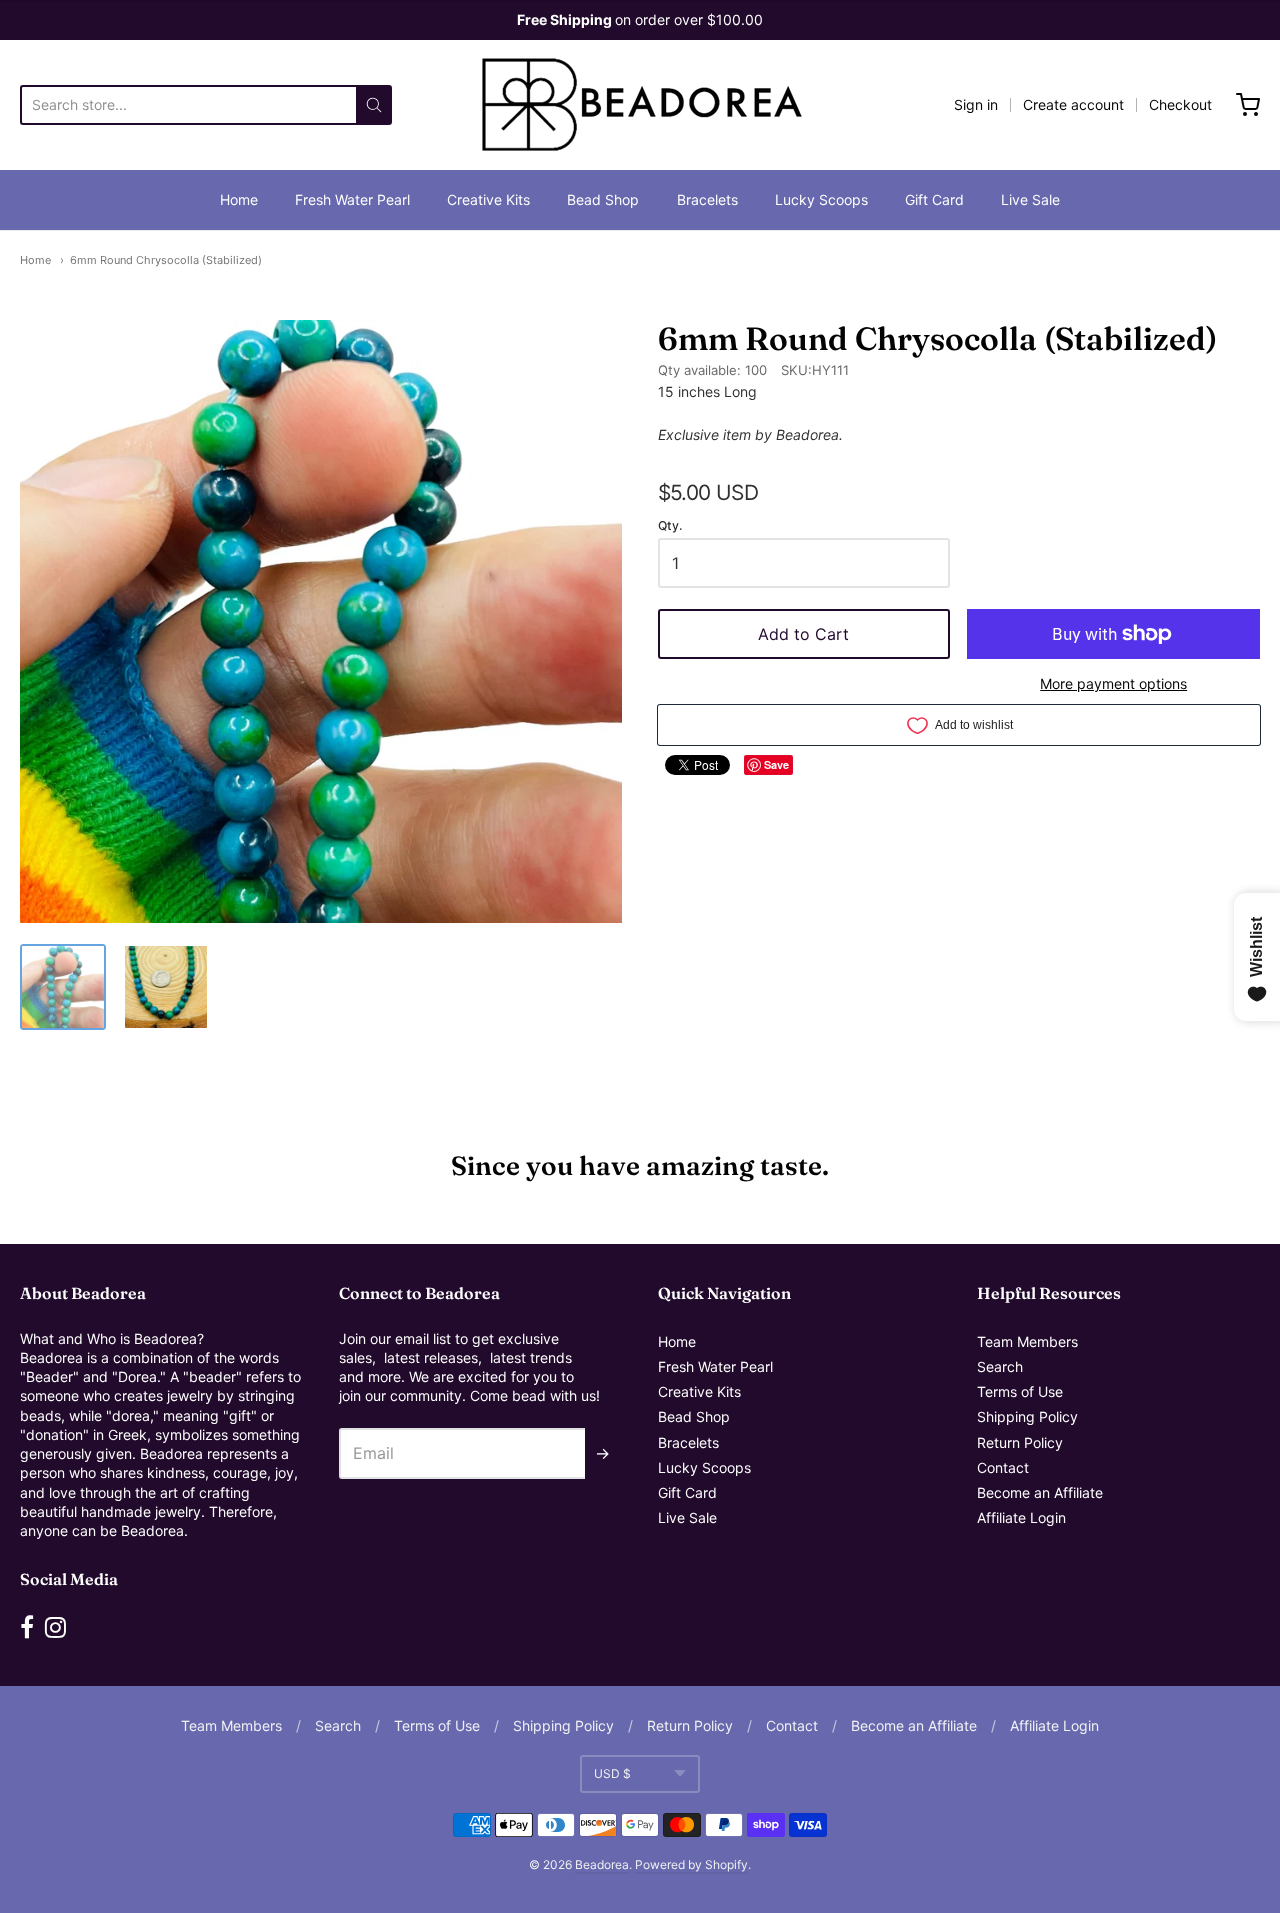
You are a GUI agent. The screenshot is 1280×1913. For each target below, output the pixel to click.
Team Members (1027, 1341)
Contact (1003, 1467)
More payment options (1113, 683)
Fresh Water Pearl (352, 199)
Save (776, 764)
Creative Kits (488, 199)
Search (1000, 1366)
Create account (1073, 104)
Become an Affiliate (1040, 1492)
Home (239, 199)
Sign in (976, 104)
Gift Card (934, 199)
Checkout (1180, 104)
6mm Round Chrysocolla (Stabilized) (166, 260)
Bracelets (707, 199)
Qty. (670, 526)
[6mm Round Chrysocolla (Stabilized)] (63, 987)
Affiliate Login (1021, 1517)
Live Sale (1030, 199)
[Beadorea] (640, 105)
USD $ (612, 1773)
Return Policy (1020, 1442)
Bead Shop (603, 199)
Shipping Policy (1027, 1416)
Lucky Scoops (821, 199)
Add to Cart (803, 634)
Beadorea (602, 1864)
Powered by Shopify (691, 1864)
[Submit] (374, 105)
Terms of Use (1020, 1391)
